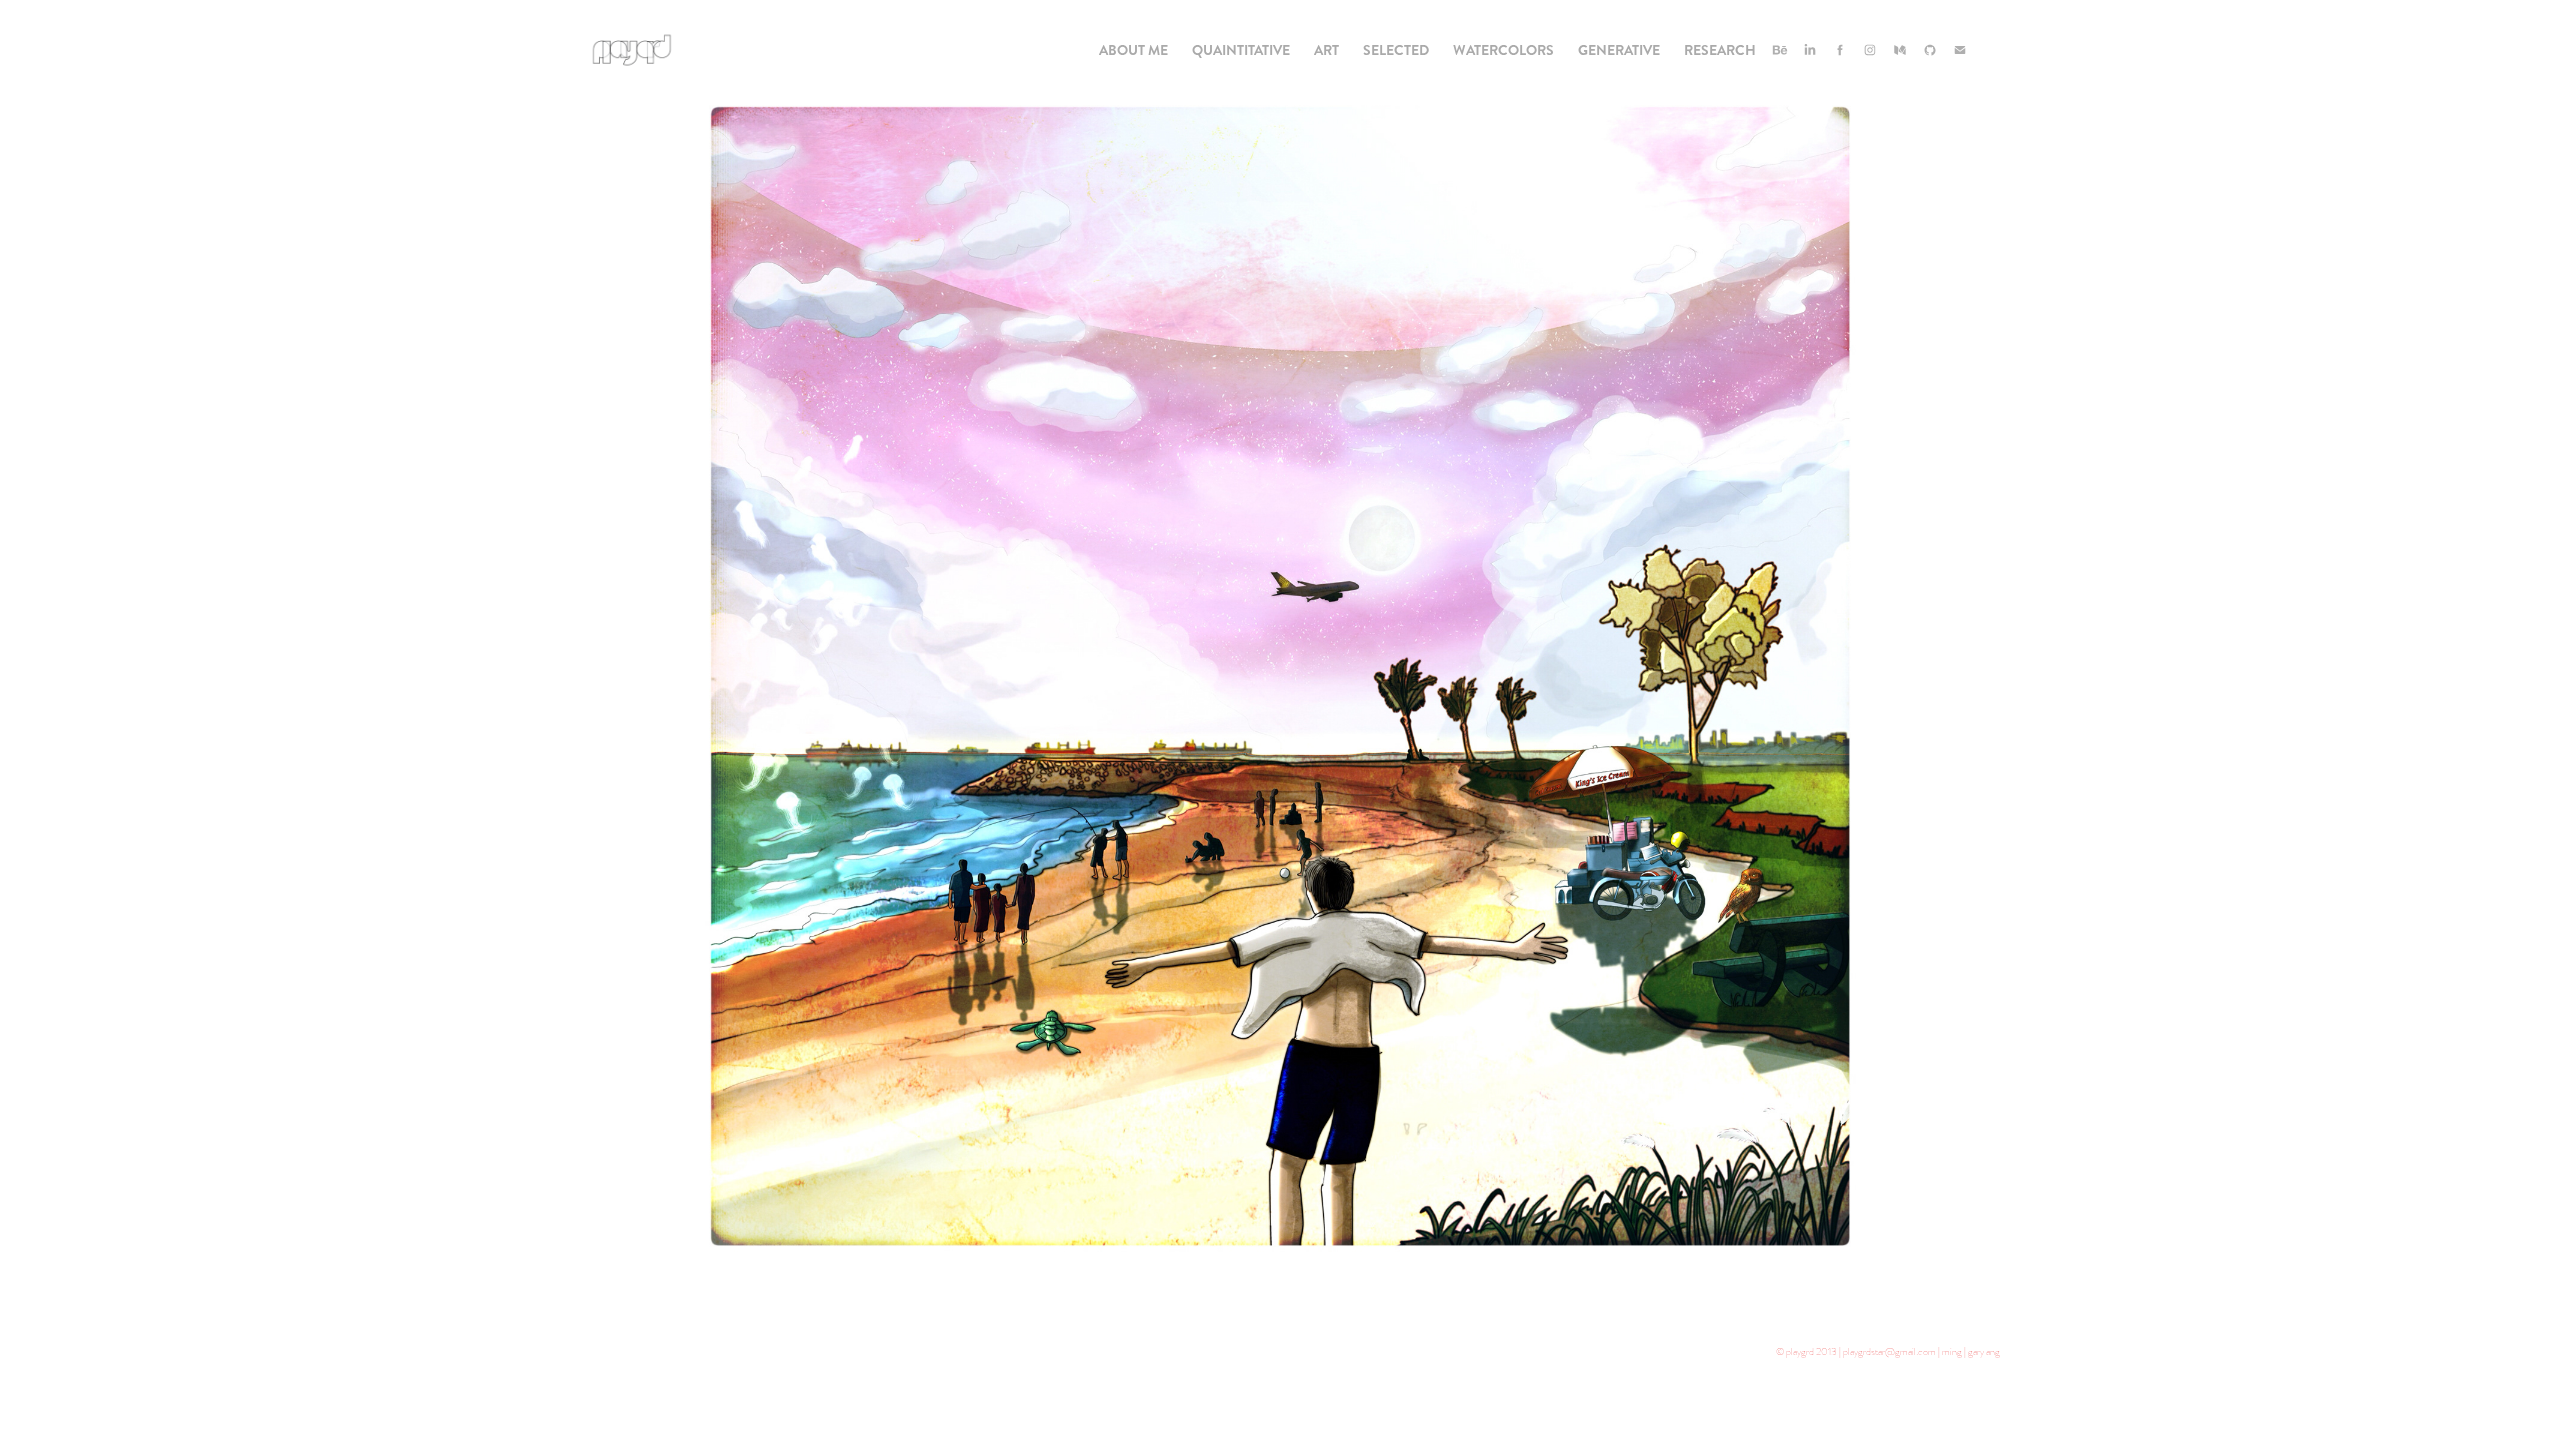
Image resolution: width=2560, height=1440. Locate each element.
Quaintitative (1241, 50)
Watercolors (1503, 50)
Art (1326, 50)
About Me (1133, 50)
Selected (1396, 50)
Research (1720, 50)
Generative (1619, 50)
